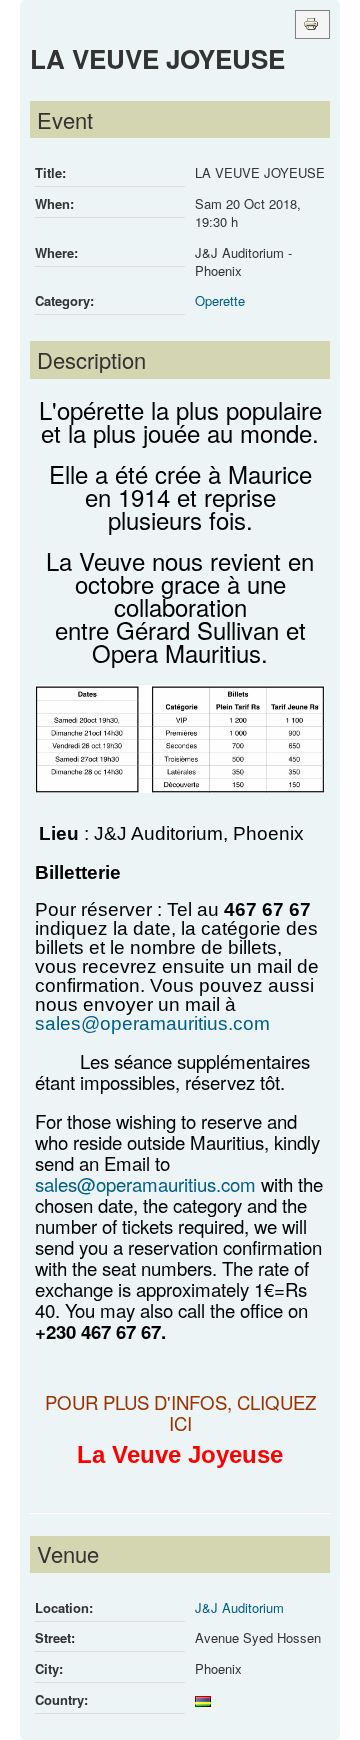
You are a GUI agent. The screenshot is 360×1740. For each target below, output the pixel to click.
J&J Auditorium (239, 1607)
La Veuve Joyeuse (180, 1454)
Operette (220, 300)
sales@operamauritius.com (152, 1023)
